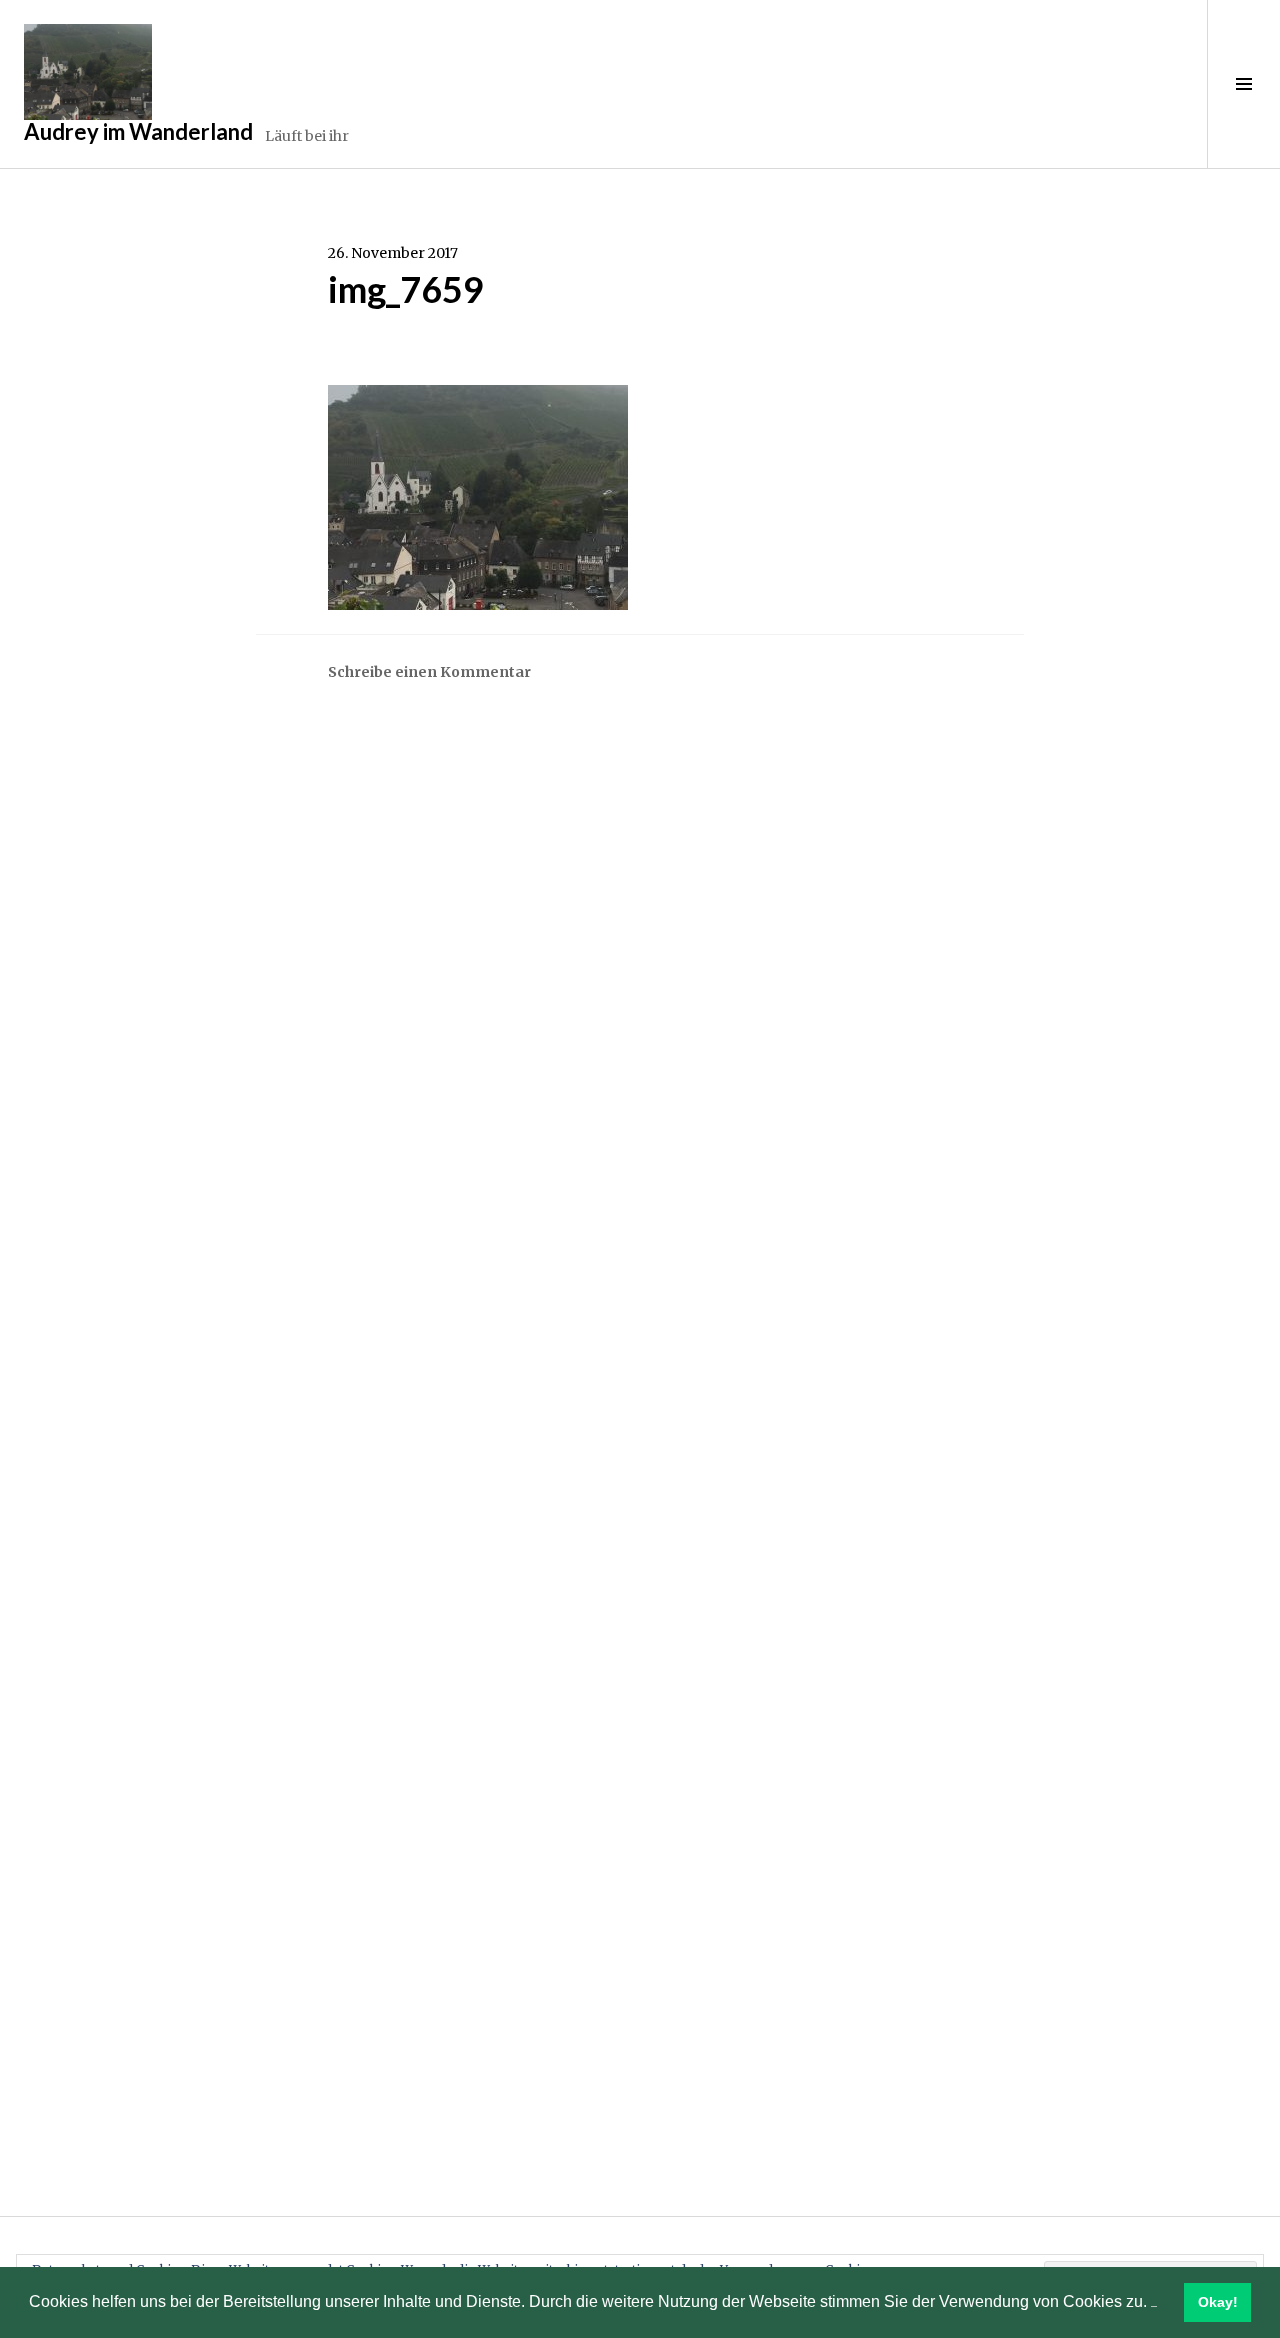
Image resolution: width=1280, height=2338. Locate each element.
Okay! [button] (1218, 2302)
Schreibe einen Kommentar (429, 672)
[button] (1154, 2303)
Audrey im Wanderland (138, 131)
